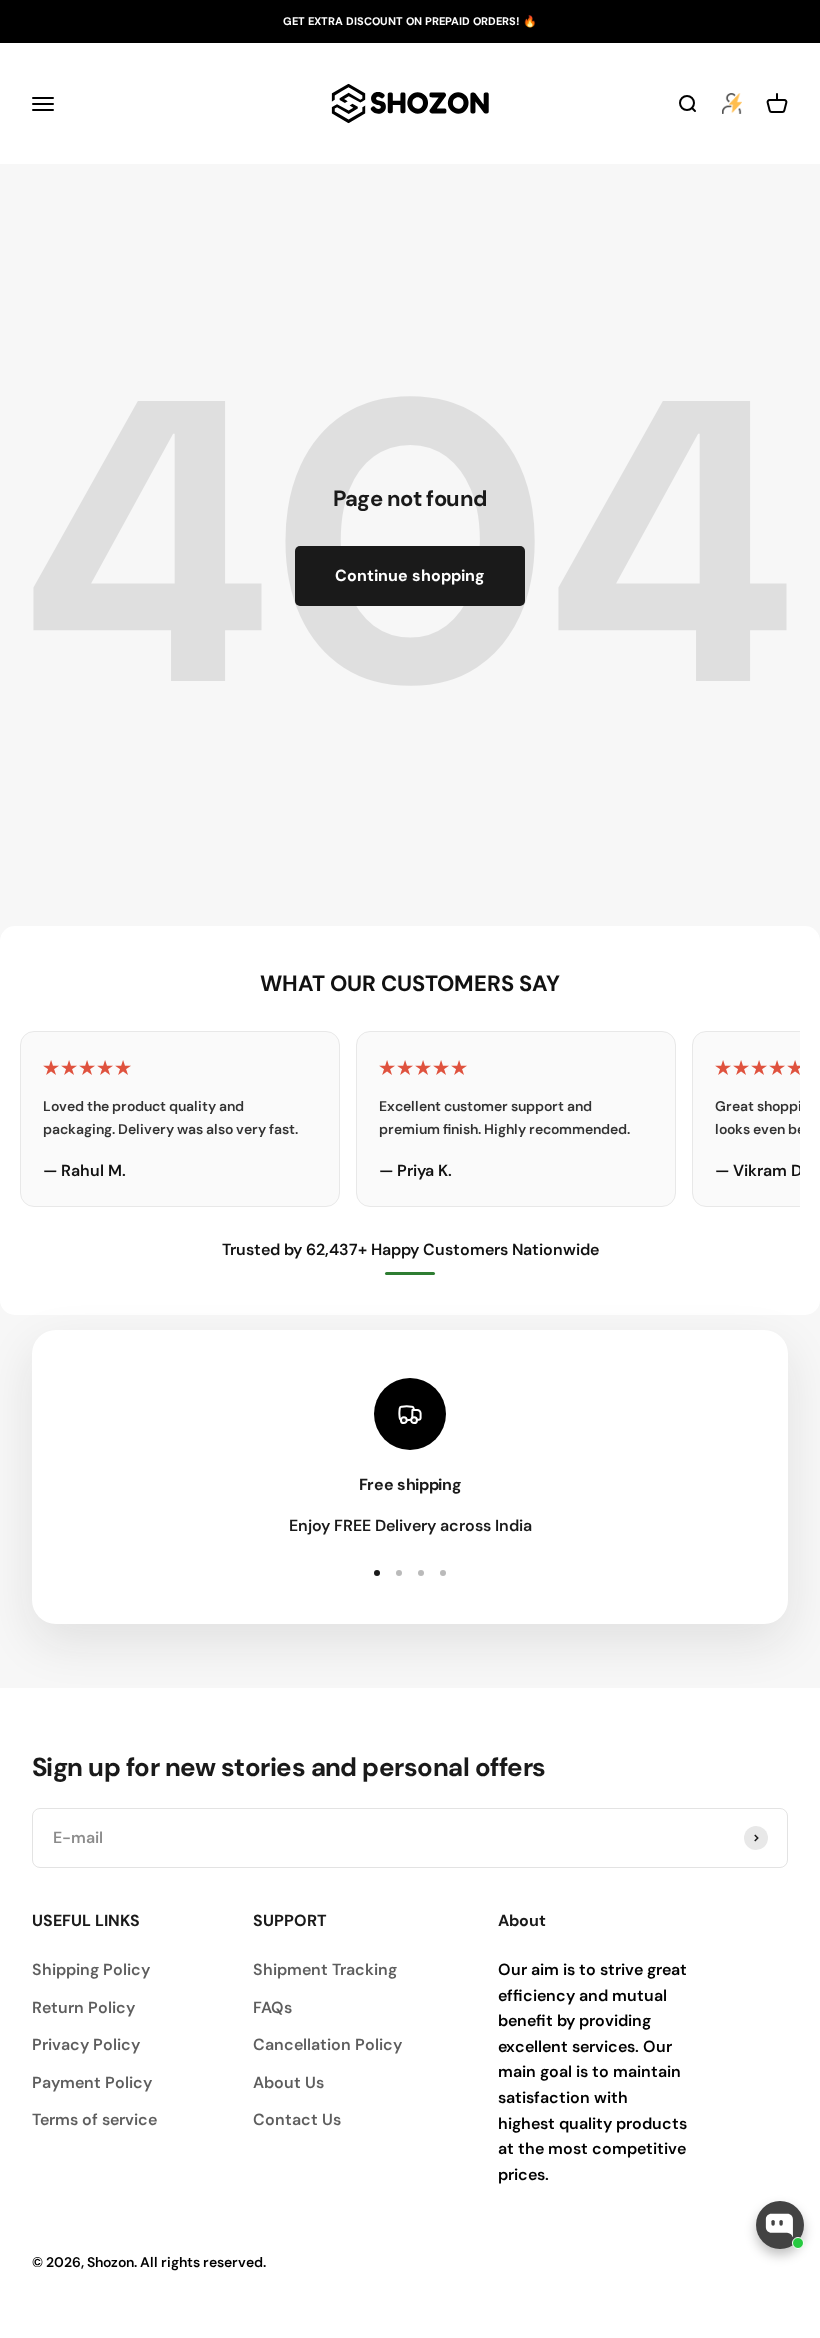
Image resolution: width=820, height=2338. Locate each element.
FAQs (272, 2007)
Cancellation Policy (327, 2044)
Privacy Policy (86, 2044)
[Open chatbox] (780, 2225)
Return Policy (83, 2007)
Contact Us (297, 2119)
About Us (288, 2082)
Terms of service (94, 2119)
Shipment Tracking (325, 1969)
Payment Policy (92, 2082)
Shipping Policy (91, 1969)
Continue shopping (410, 575)
